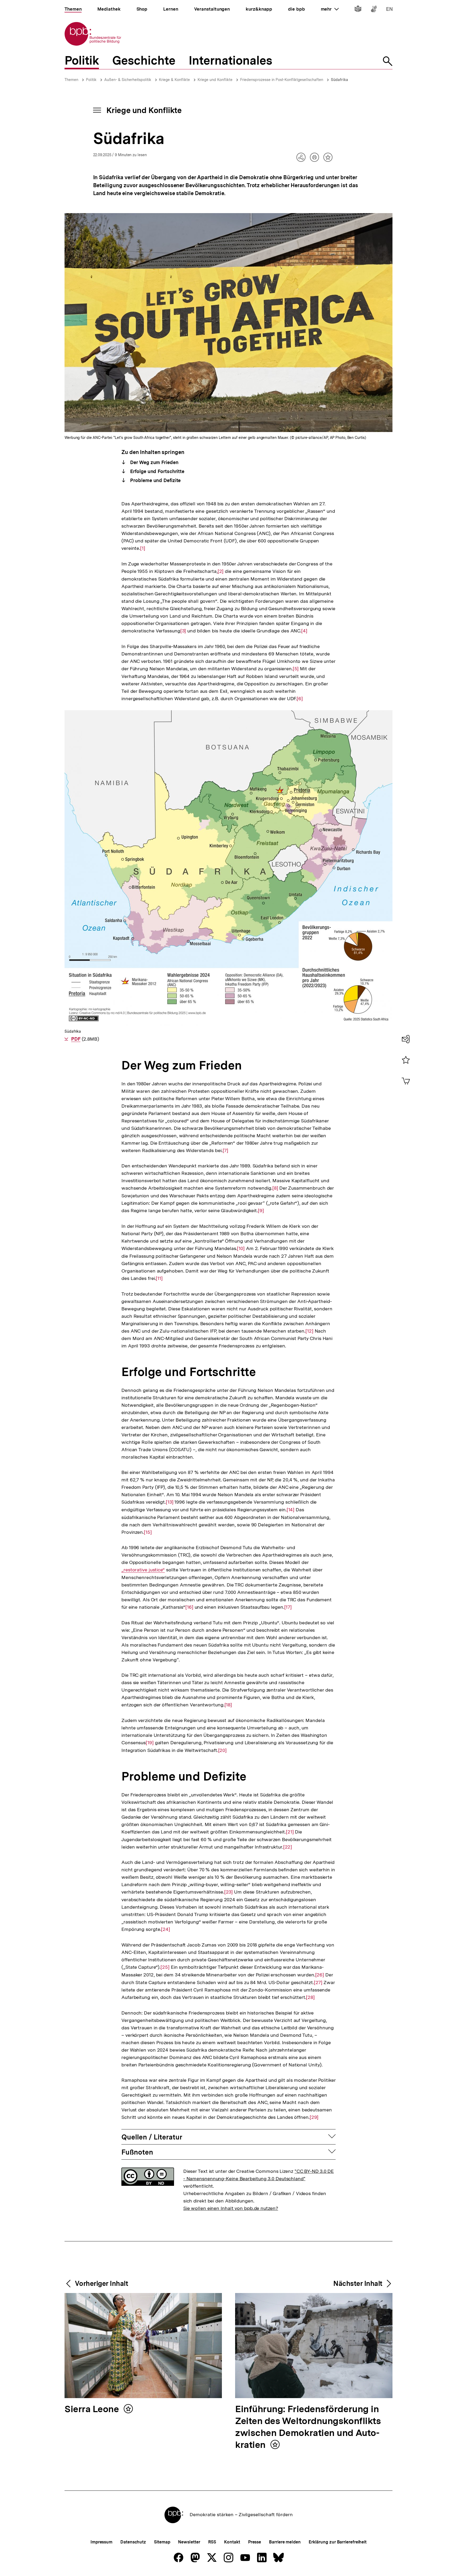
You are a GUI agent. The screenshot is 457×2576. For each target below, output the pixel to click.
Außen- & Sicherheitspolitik (128, 80)
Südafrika (339, 80)
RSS (212, 2542)
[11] (159, 1278)
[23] (229, 1892)
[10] (241, 1248)
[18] (228, 1705)
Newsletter (189, 2542)
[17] (288, 1607)
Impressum (101, 2542)
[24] (166, 1929)
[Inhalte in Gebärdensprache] (374, 10)
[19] (150, 1743)
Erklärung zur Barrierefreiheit (338, 2542)
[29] (314, 2117)
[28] (310, 1997)
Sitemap (162, 2542)
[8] (275, 1188)
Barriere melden (285, 2542)
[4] (304, 631)
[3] (183, 631)
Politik (91, 80)
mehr (330, 9)
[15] (148, 1532)
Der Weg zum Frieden (154, 462)
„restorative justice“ (143, 1570)
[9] (261, 1211)
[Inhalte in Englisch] (389, 10)
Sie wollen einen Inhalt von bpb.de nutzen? (231, 2208)
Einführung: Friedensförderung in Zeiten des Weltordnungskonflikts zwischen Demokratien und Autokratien (308, 2427)
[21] (290, 1832)
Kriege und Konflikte (215, 80)
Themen (71, 80)
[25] (165, 1967)
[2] (221, 571)
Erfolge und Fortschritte (157, 471)
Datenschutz (133, 2542)
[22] (288, 1847)
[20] (223, 1750)
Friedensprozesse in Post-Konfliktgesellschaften (282, 80)
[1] (143, 548)
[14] (291, 1510)
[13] (170, 1502)
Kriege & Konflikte (174, 80)
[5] (296, 669)
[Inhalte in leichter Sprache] (358, 10)
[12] (309, 1331)
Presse (255, 2542)
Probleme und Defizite (155, 480)
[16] (189, 1607)
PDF (76, 1039)
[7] (226, 1150)
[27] (318, 1982)
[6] (300, 699)
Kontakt (232, 2542)
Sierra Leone (93, 2409)
